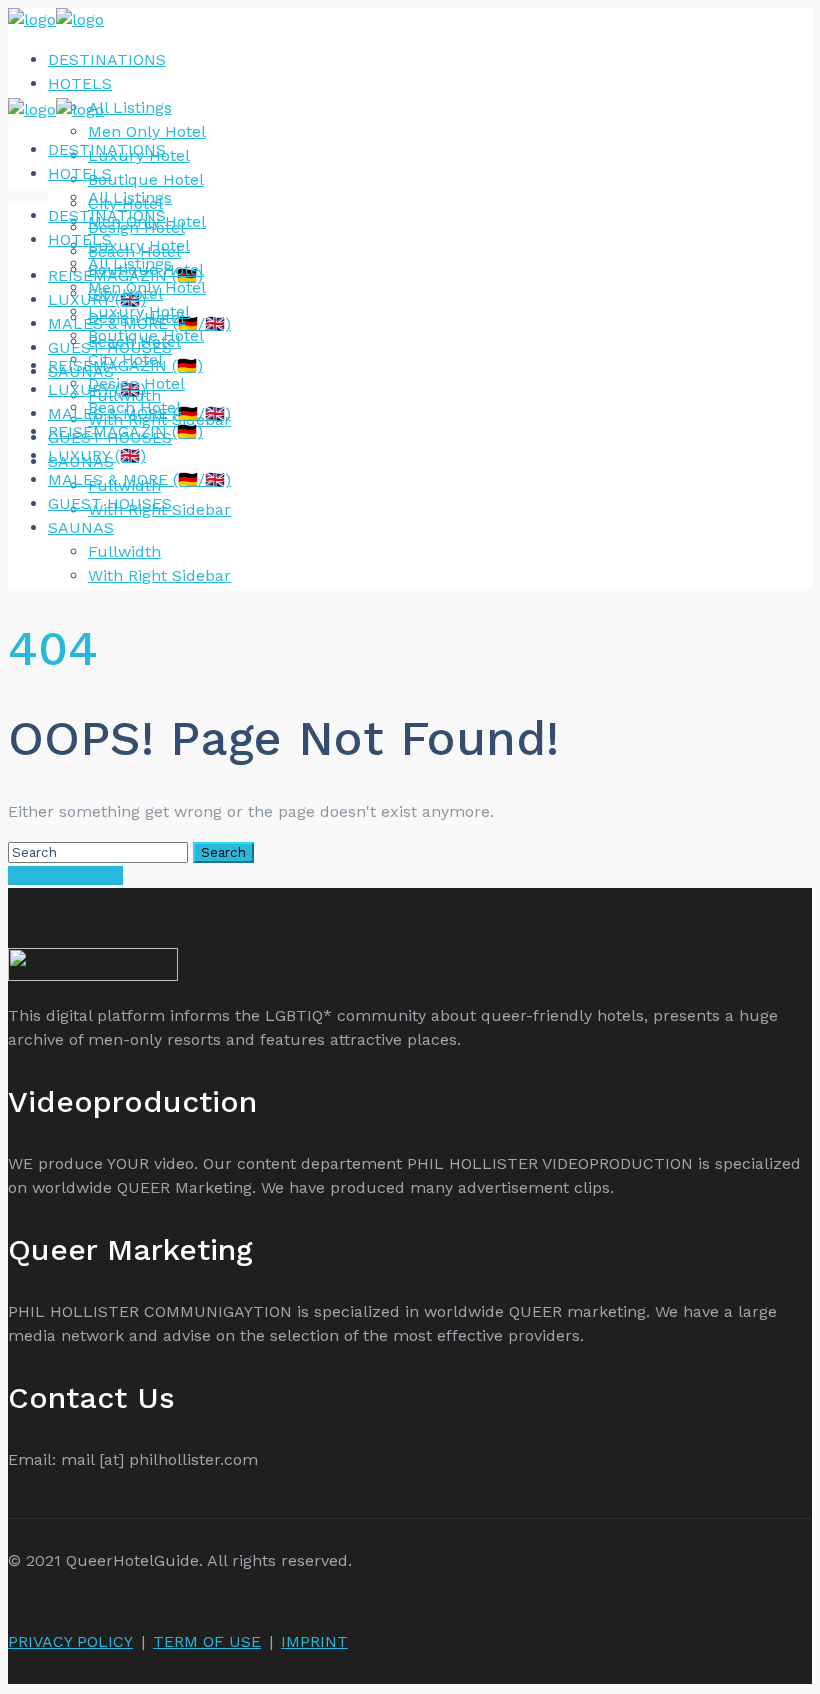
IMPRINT (314, 1641)
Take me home (65, 875)
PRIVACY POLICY (70, 1641)
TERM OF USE (207, 1641)
